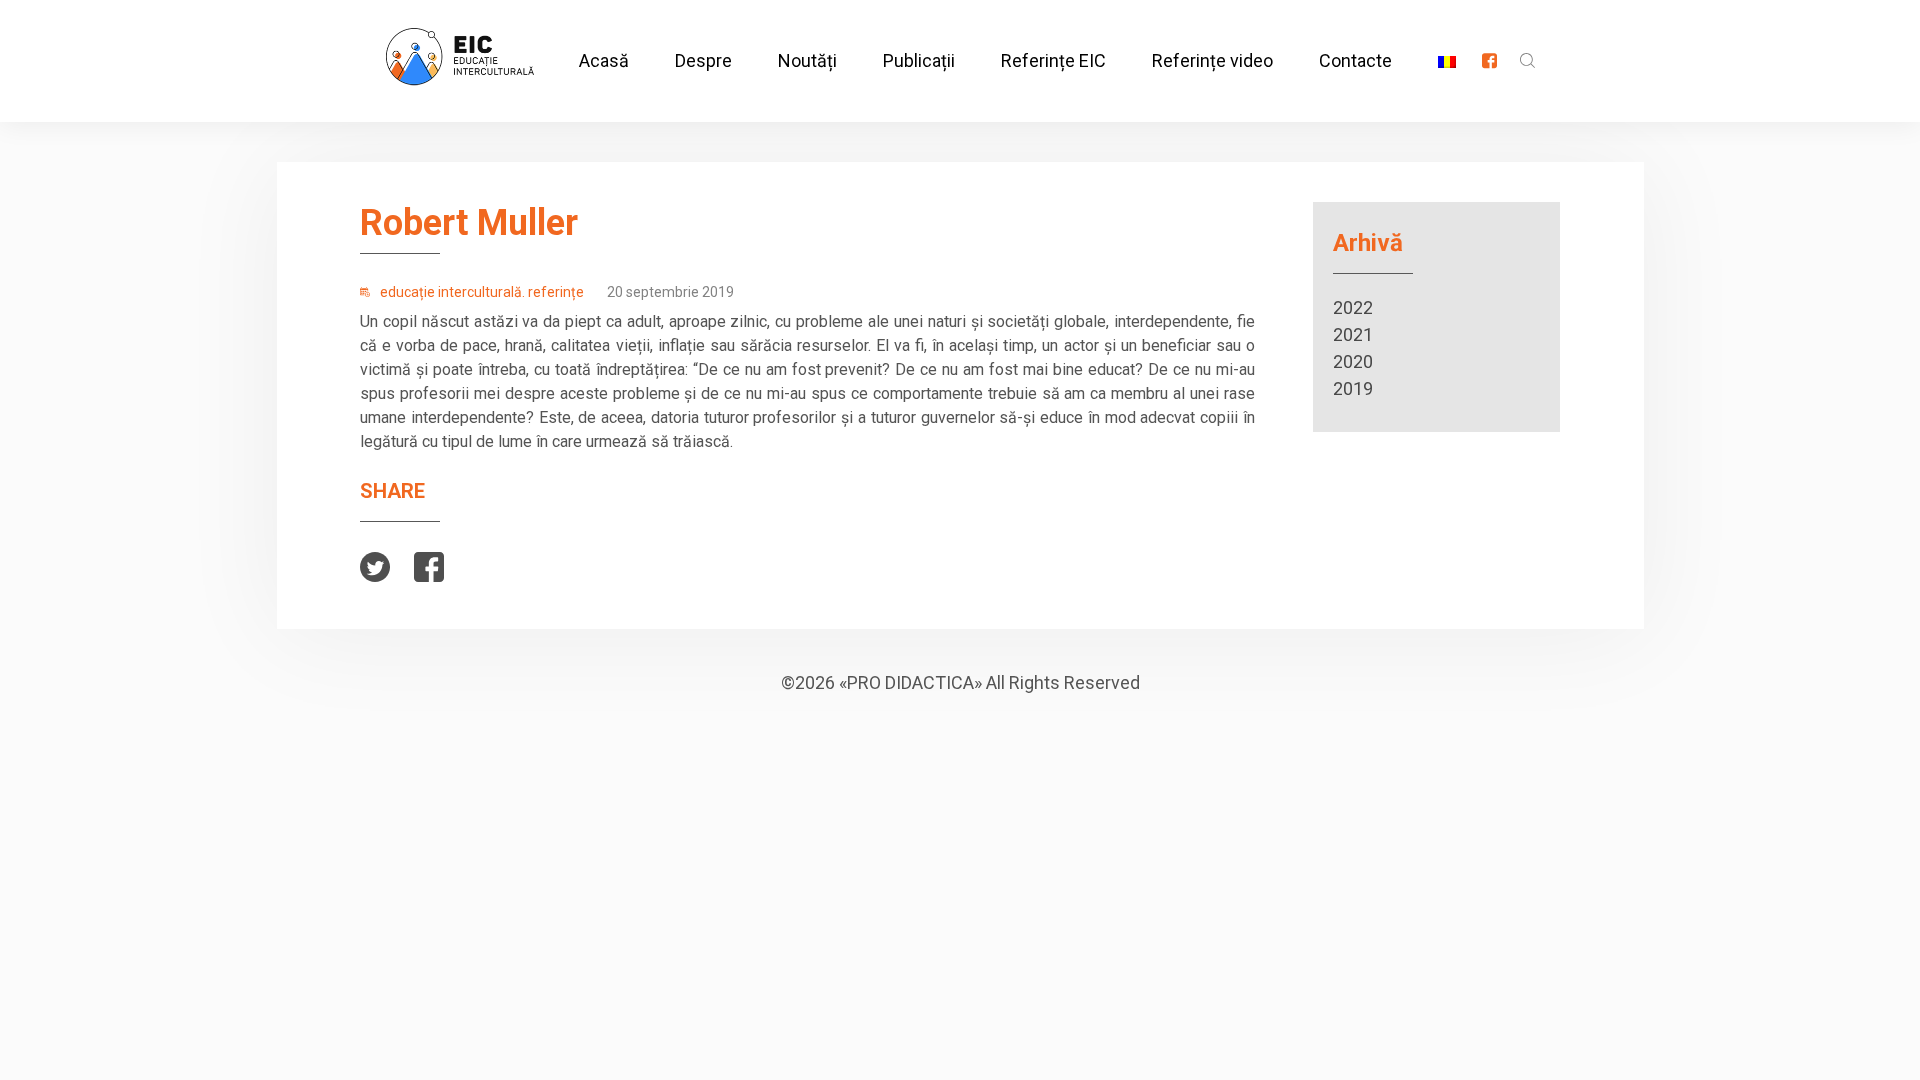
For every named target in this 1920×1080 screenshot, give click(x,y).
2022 (1353, 307)
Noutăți (807, 60)
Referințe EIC (1053, 60)
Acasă (604, 60)
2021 (1353, 334)
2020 (1353, 361)
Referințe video (1212, 60)
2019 (1353, 388)
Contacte (1355, 60)
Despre (703, 60)
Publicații (919, 60)
